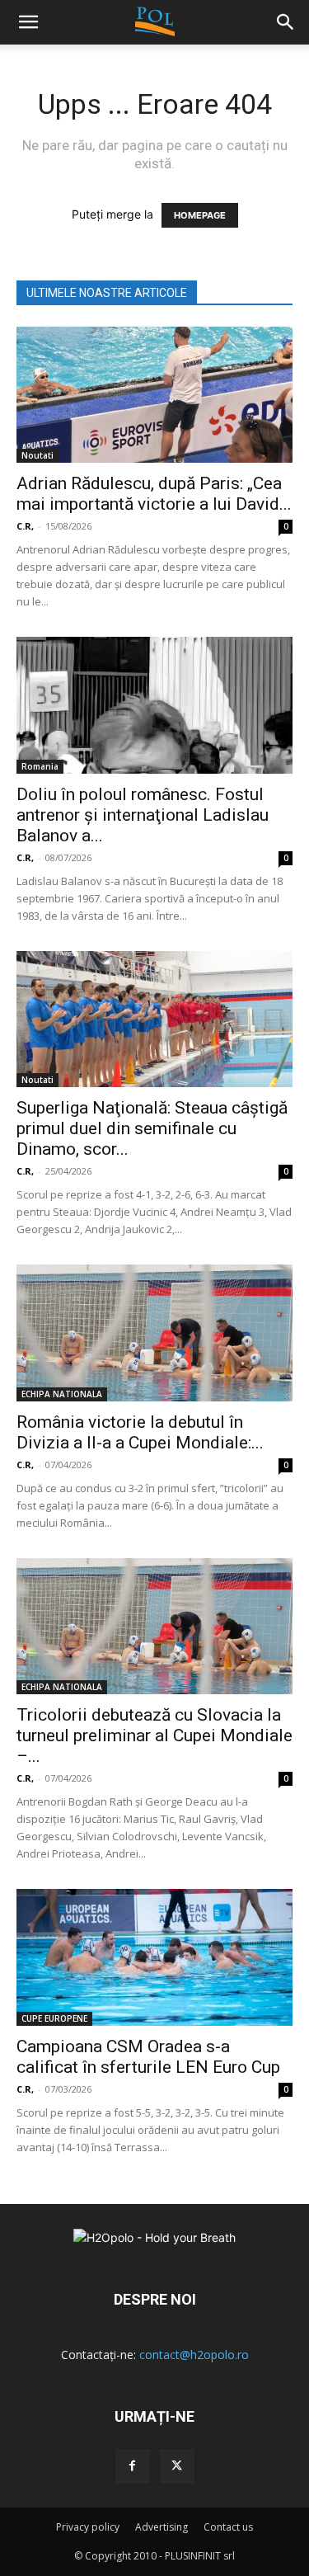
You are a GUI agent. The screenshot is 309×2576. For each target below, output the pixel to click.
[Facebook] (133, 2466)
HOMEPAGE (200, 215)
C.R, (25, 526)
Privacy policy (88, 2527)
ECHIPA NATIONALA (62, 1394)
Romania (40, 766)
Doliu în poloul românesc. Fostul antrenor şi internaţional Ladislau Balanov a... (143, 815)
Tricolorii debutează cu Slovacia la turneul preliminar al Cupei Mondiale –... (154, 1735)
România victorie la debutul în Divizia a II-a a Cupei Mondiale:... (140, 1432)
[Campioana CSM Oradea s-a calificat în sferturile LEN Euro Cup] (154, 1957)
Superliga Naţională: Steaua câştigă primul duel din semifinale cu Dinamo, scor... (152, 1128)
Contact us (228, 2527)
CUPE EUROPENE (54, 2018)
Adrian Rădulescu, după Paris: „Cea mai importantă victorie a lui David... (154, 494)
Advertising (162, 2527)
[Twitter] (177, 2466)
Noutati (37, 455)
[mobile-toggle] (28, 22)
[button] (286, 22)
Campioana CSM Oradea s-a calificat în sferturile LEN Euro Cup (148, 2057)
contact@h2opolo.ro (194, 2355)
